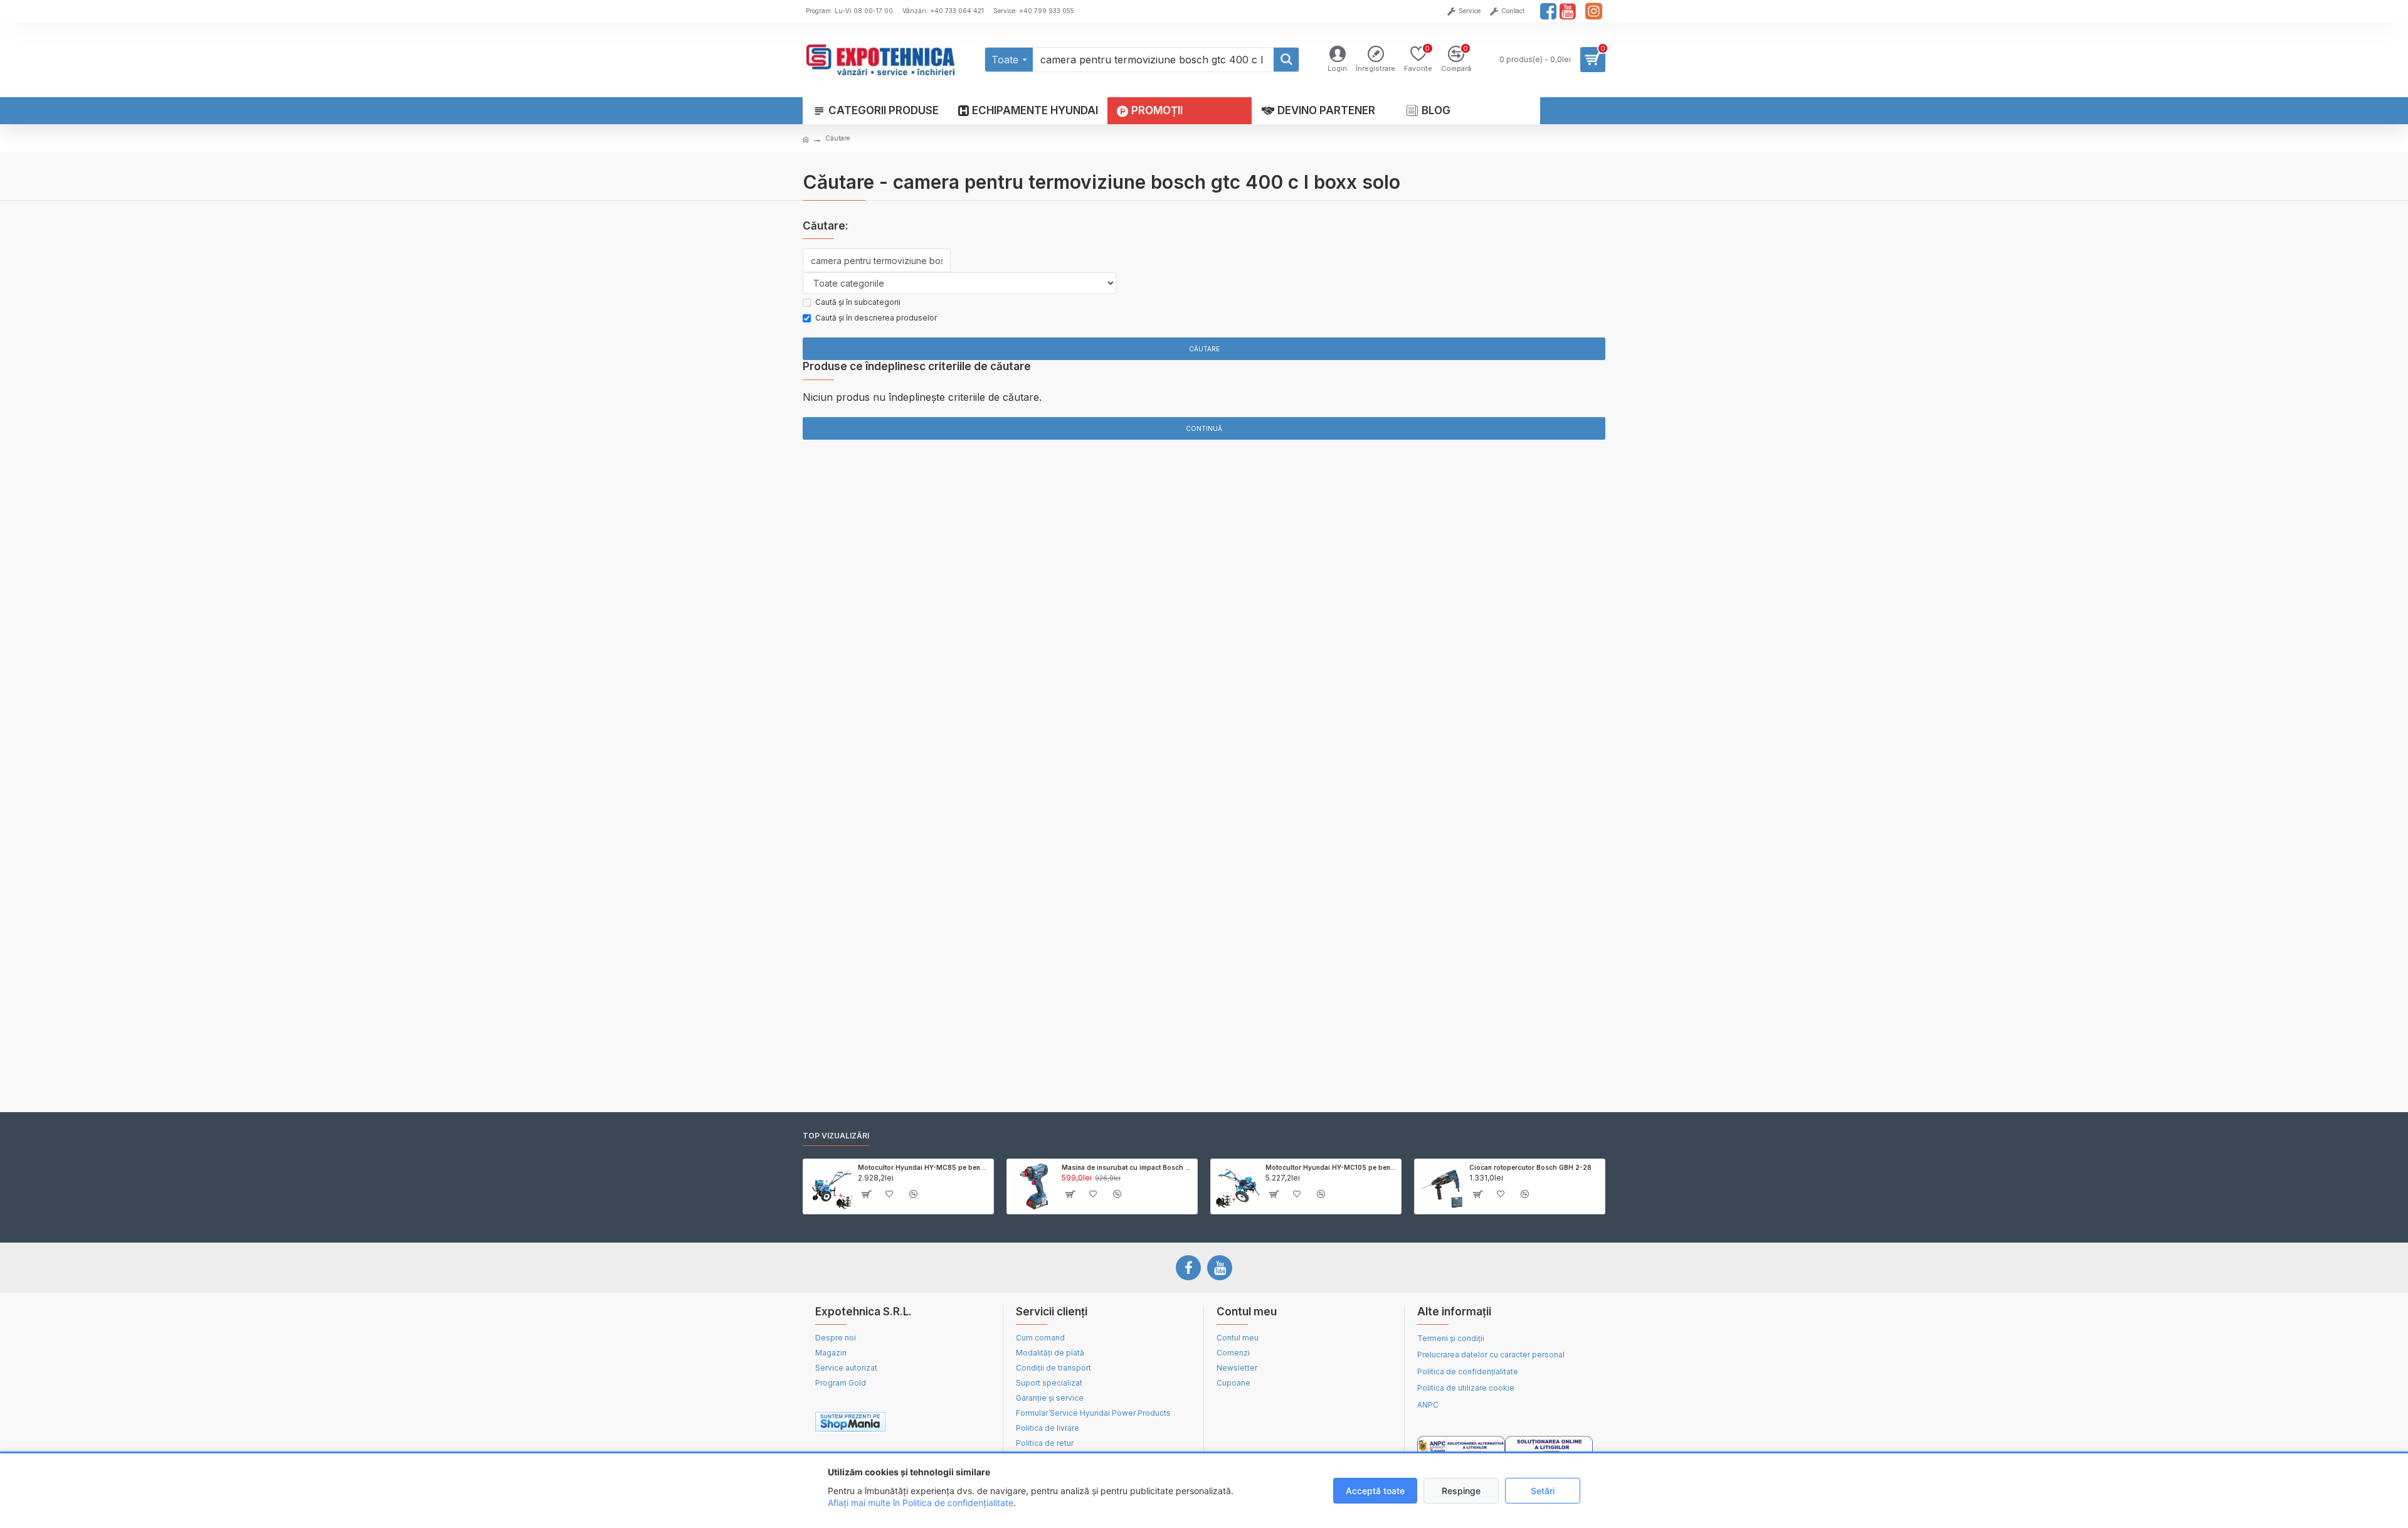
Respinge (1461, 1491)
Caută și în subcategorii (858, 302)
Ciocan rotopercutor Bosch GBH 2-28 (1530, 1167)
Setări (1543, 1491)
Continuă (1204, 428)
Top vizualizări (836, 1136)
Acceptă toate (1375, 1491)
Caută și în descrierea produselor (876, 318)
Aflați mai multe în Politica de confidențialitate (921, 1503)
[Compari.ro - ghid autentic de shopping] (946, 1422)
